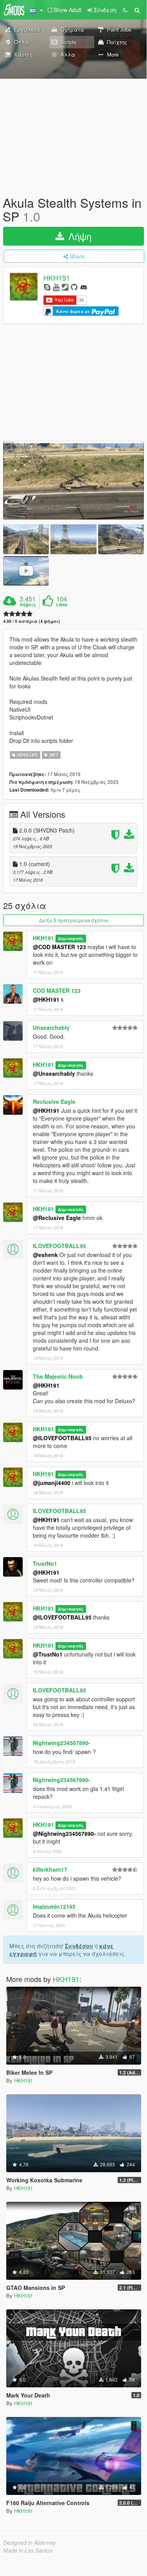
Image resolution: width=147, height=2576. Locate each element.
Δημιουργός (71, 938)
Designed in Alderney (30, 2542)
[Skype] (47, 287)
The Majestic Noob (58, 1376)
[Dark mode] (125, 10)
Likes (62, 605)
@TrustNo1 (48, 1654)
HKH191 (57, 278)
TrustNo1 (45, 1563)
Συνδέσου (79, 1946)
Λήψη (79, 236)
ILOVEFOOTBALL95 (59, 1246)
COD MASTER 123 (57, 990)
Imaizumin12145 (54, 1906)
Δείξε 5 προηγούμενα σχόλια (74, 920)
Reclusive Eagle (54, 1101)
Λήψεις (28, 605)
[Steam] (65, 287)
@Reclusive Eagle (57, 1218)
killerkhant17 (50, 1869)
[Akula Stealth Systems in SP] (73, 480)
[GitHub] (74, 287)
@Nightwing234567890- (64, 1833)
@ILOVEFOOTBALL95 (62, 1438)
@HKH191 (46, 999)
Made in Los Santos (28, 2550)
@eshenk (45, 1255)
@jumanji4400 (52, 1483)
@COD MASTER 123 (59, 947)
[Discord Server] (84, 287)
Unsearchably (51, 1027)
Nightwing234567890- (62, 1743)
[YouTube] (56, 287)
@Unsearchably (54, 1073)
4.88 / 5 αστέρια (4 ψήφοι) (32, 621)
